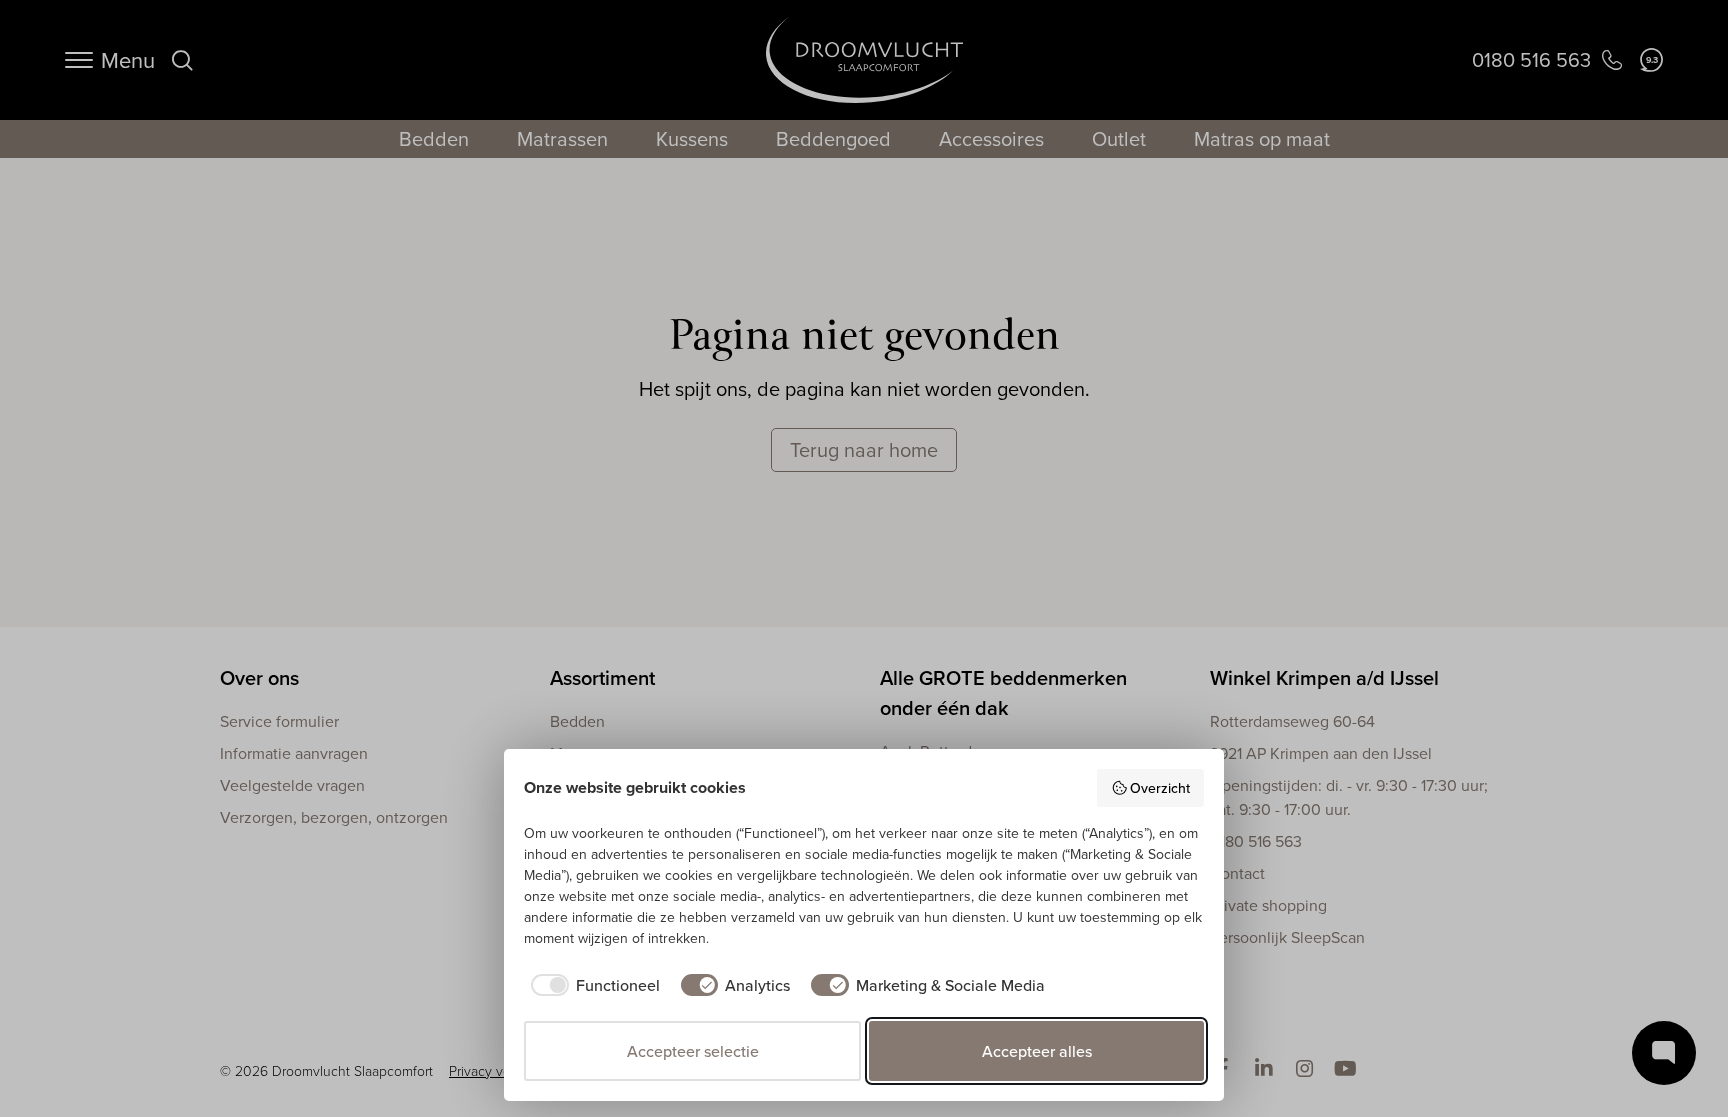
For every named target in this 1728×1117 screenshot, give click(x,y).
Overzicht (1160, 788)
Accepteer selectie (693, 1051)
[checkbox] (592, 985)
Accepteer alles (1037, 1051)
